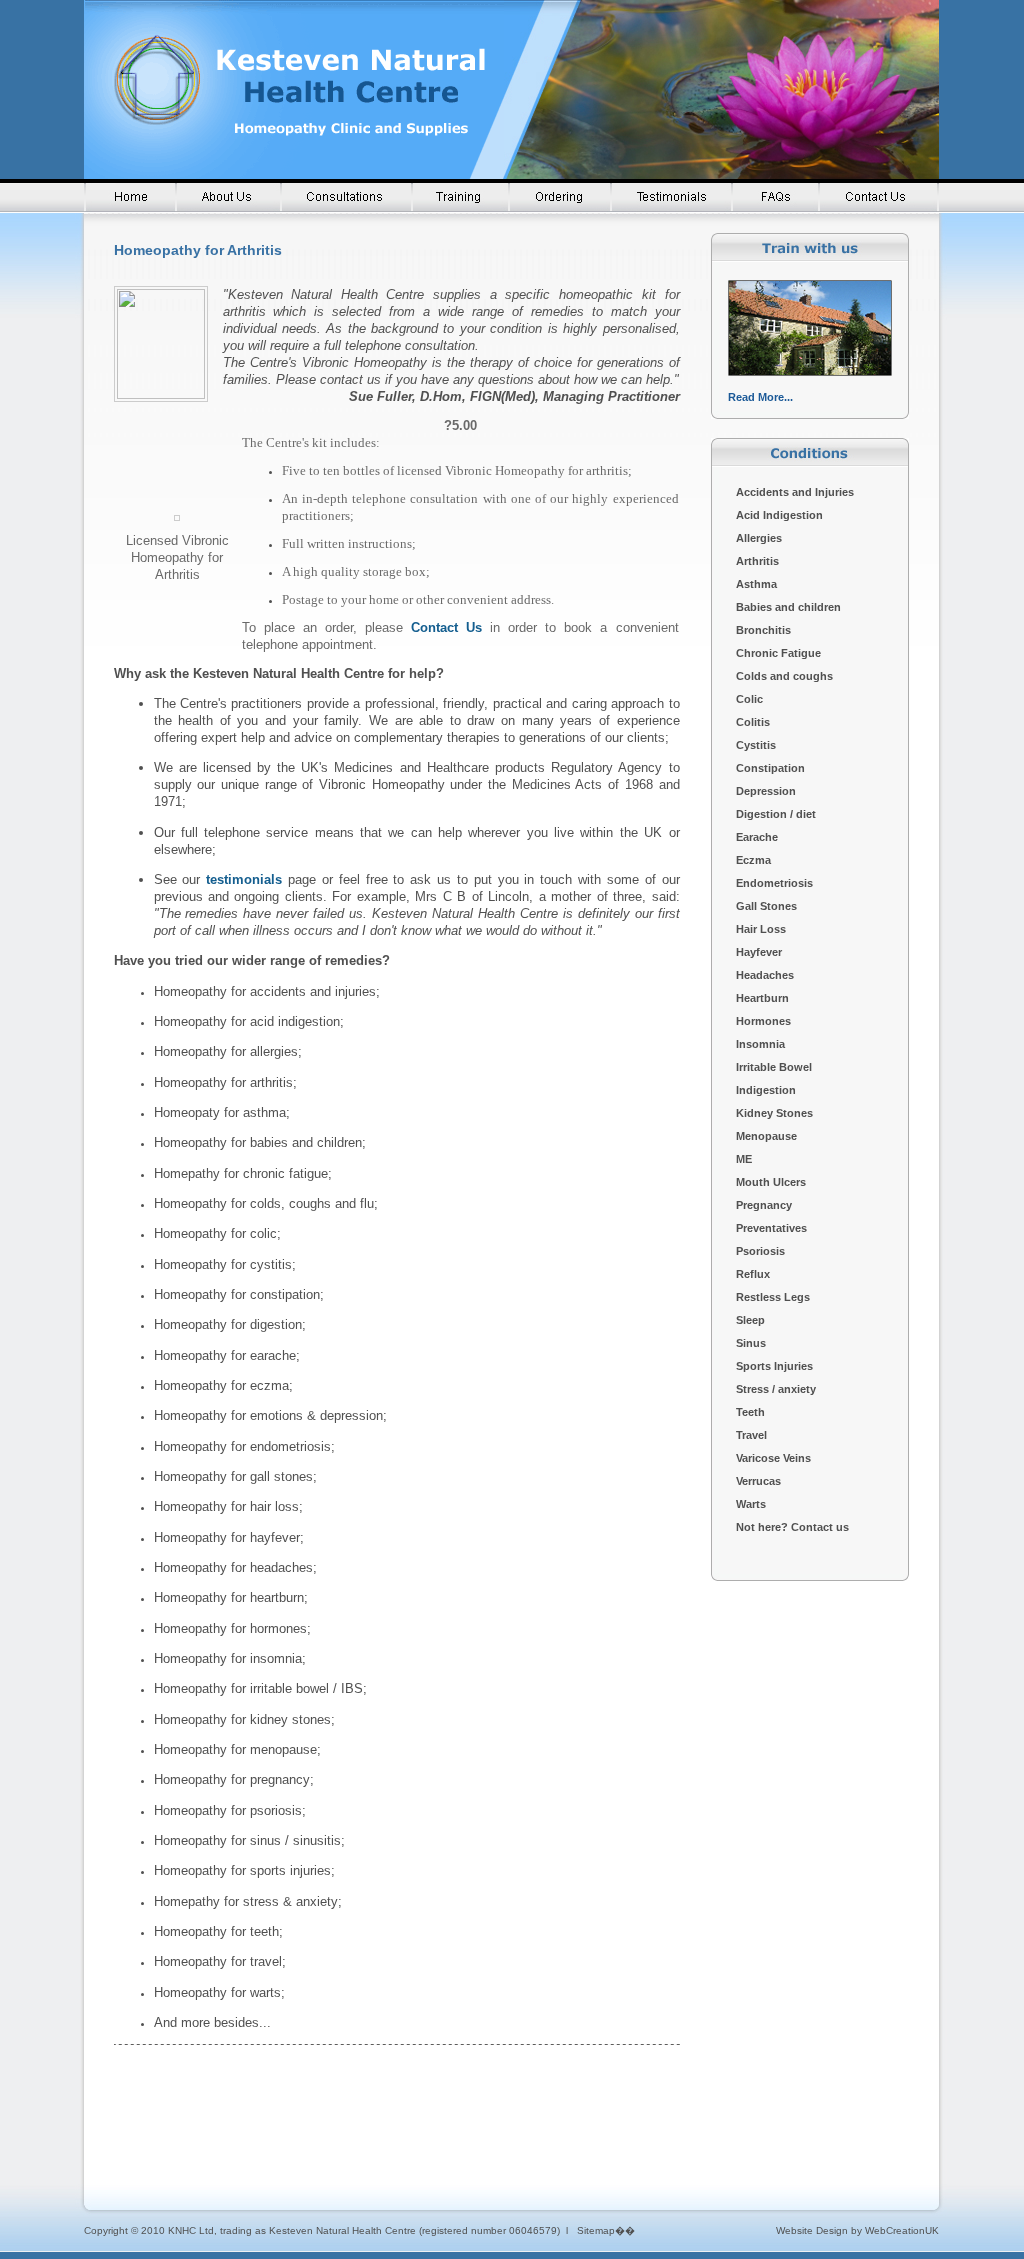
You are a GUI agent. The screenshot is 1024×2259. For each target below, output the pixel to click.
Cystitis (756, 745)
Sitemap (596, 2230)
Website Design (812, 2230)
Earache (757, 837)
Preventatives (771, 1228)
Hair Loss (761, 929)
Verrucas (758, 1481)
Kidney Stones (774, 1113)
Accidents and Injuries (795, 492)
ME (744, 1159)
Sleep (750, 1320)
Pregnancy (764, 1205)
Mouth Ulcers (771, 1182)
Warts (752, 1504)
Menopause (766, 1136)
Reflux (753, 1274)
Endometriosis (774, 883)
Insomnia (760, 1044)
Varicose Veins (773, 1458)
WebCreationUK (902, 2230)
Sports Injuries (774, 1366)
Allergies (759, 538)
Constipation (770, 768)
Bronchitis (763, 630)
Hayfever (759, 952)
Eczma (753, 860)
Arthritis (757, 561)
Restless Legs (773, 1297)
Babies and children (788, 607)
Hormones (763, 1021)
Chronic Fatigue (778, 653)
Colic (749, 699)
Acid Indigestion (779, 515)
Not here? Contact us (792, 1527)
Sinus (751, 1343)
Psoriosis (762, 1251)
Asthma (756, 584)
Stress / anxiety (776, 1389)
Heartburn (762, 998)
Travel (751, 1435)
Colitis (753, 722)
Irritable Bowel (774, 1067)
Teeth (750, 1412)
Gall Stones (766, 906)
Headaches (765, 975)
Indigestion (766, 1090)
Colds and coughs (784, 676)
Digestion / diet (776, 814)
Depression (766, 791)
